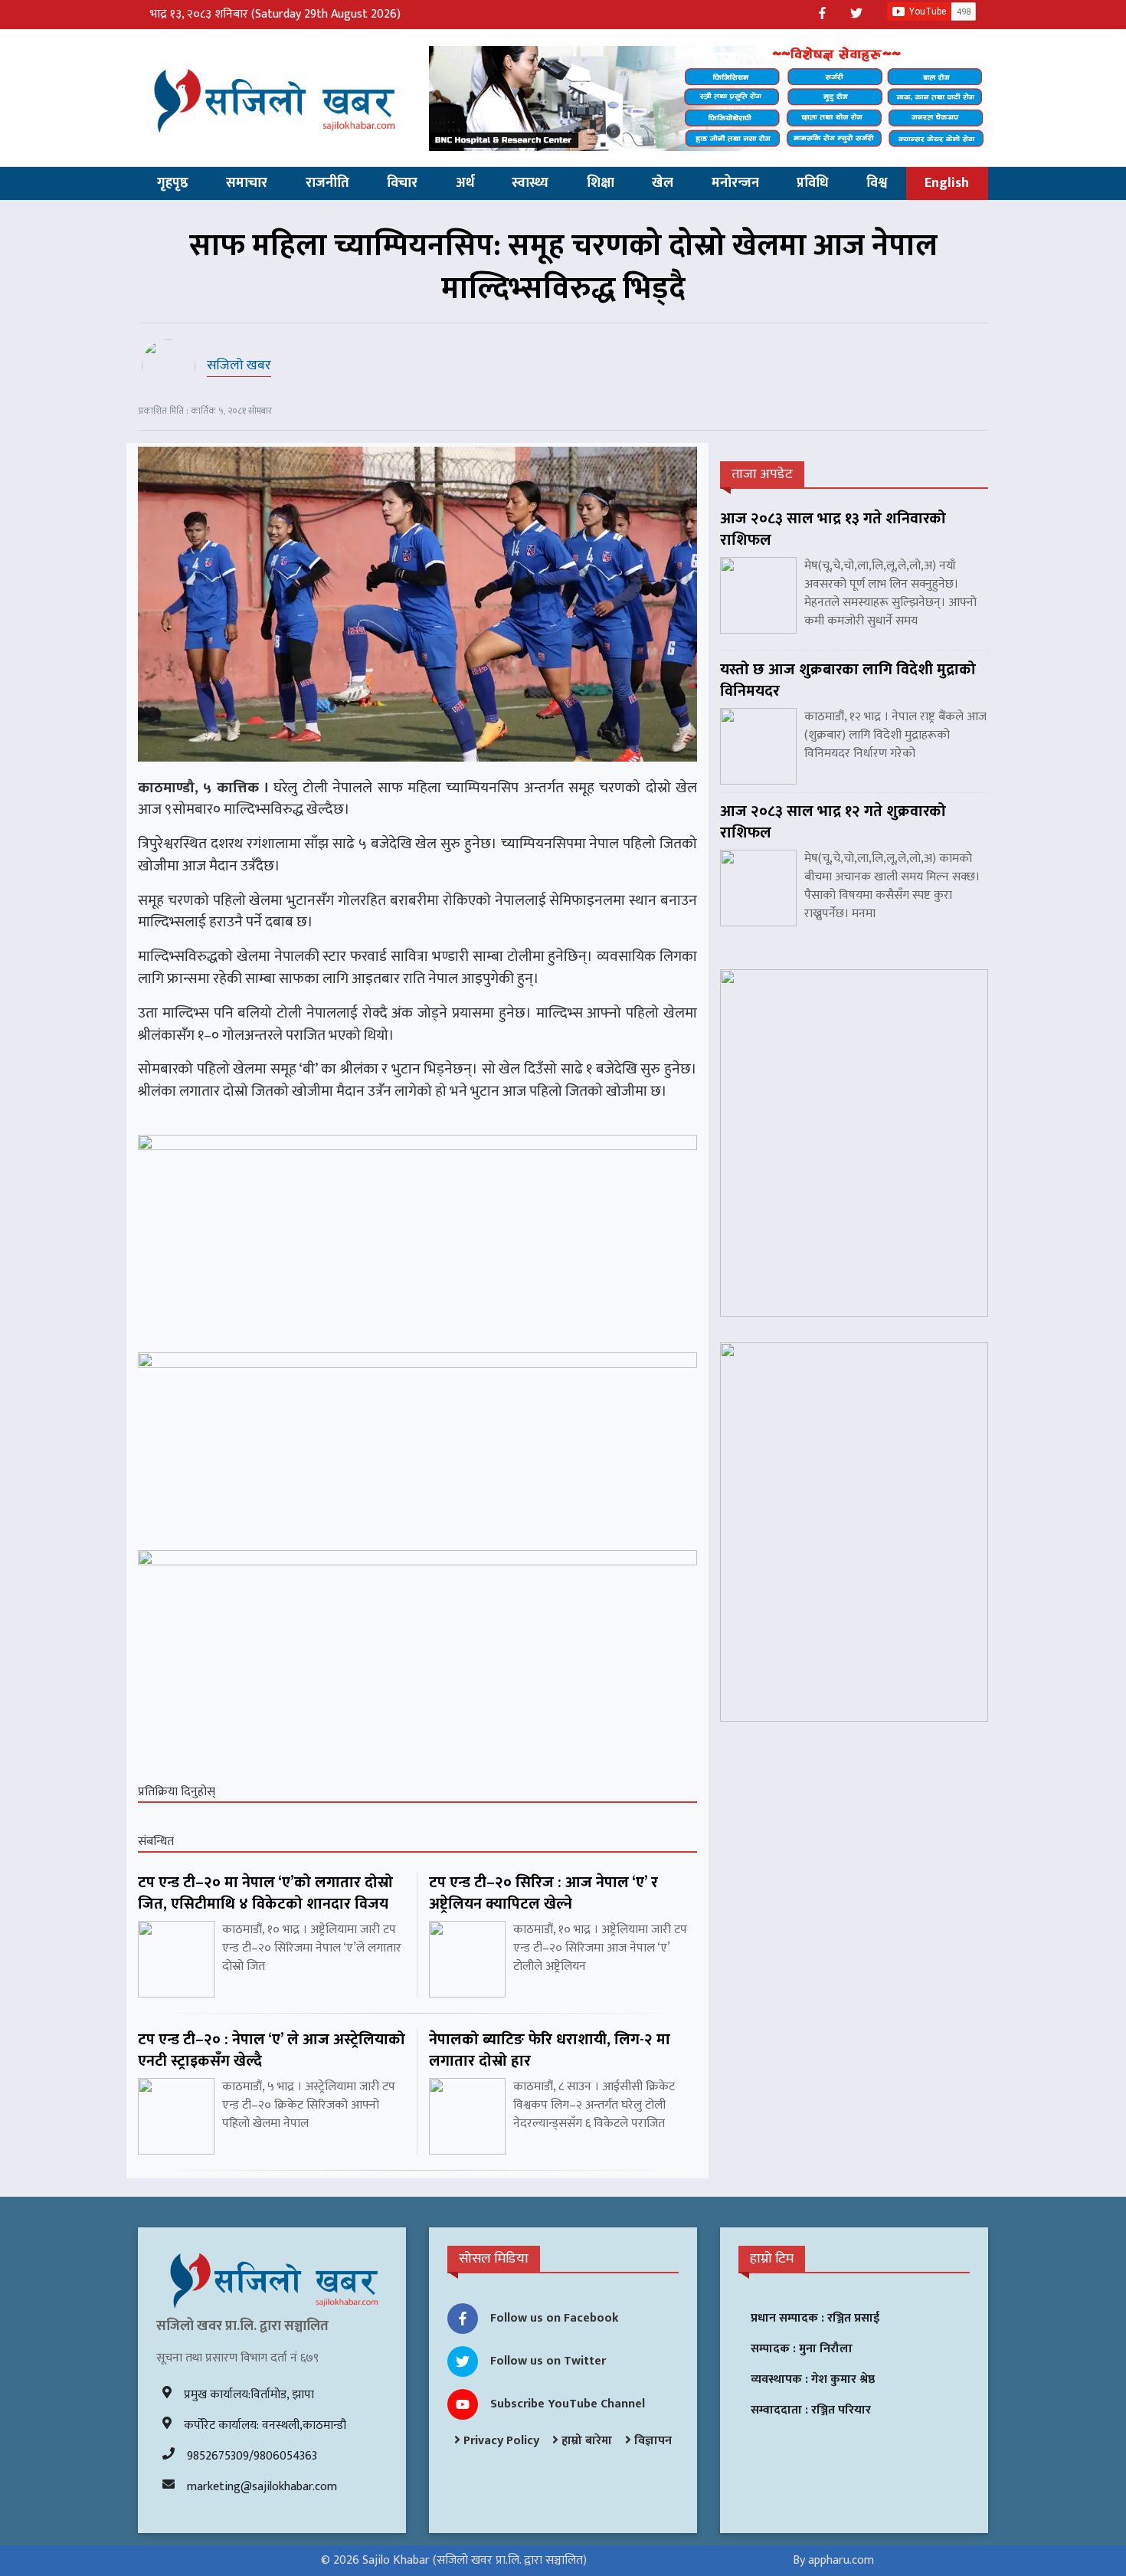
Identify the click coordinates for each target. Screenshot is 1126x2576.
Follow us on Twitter (548, 2361)
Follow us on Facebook (555, 2318)
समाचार (247, 183)
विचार (402, 183)
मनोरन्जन (735, 183)
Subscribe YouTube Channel (568, 2404)
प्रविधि (812, 183)
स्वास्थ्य (530, 183)
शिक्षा (601, 183)
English (947, 183)
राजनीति (327, 183)
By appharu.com (833, 2560)
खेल (663, 183)
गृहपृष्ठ (173, 183)
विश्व (877, 183)
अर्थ (465, 183)
